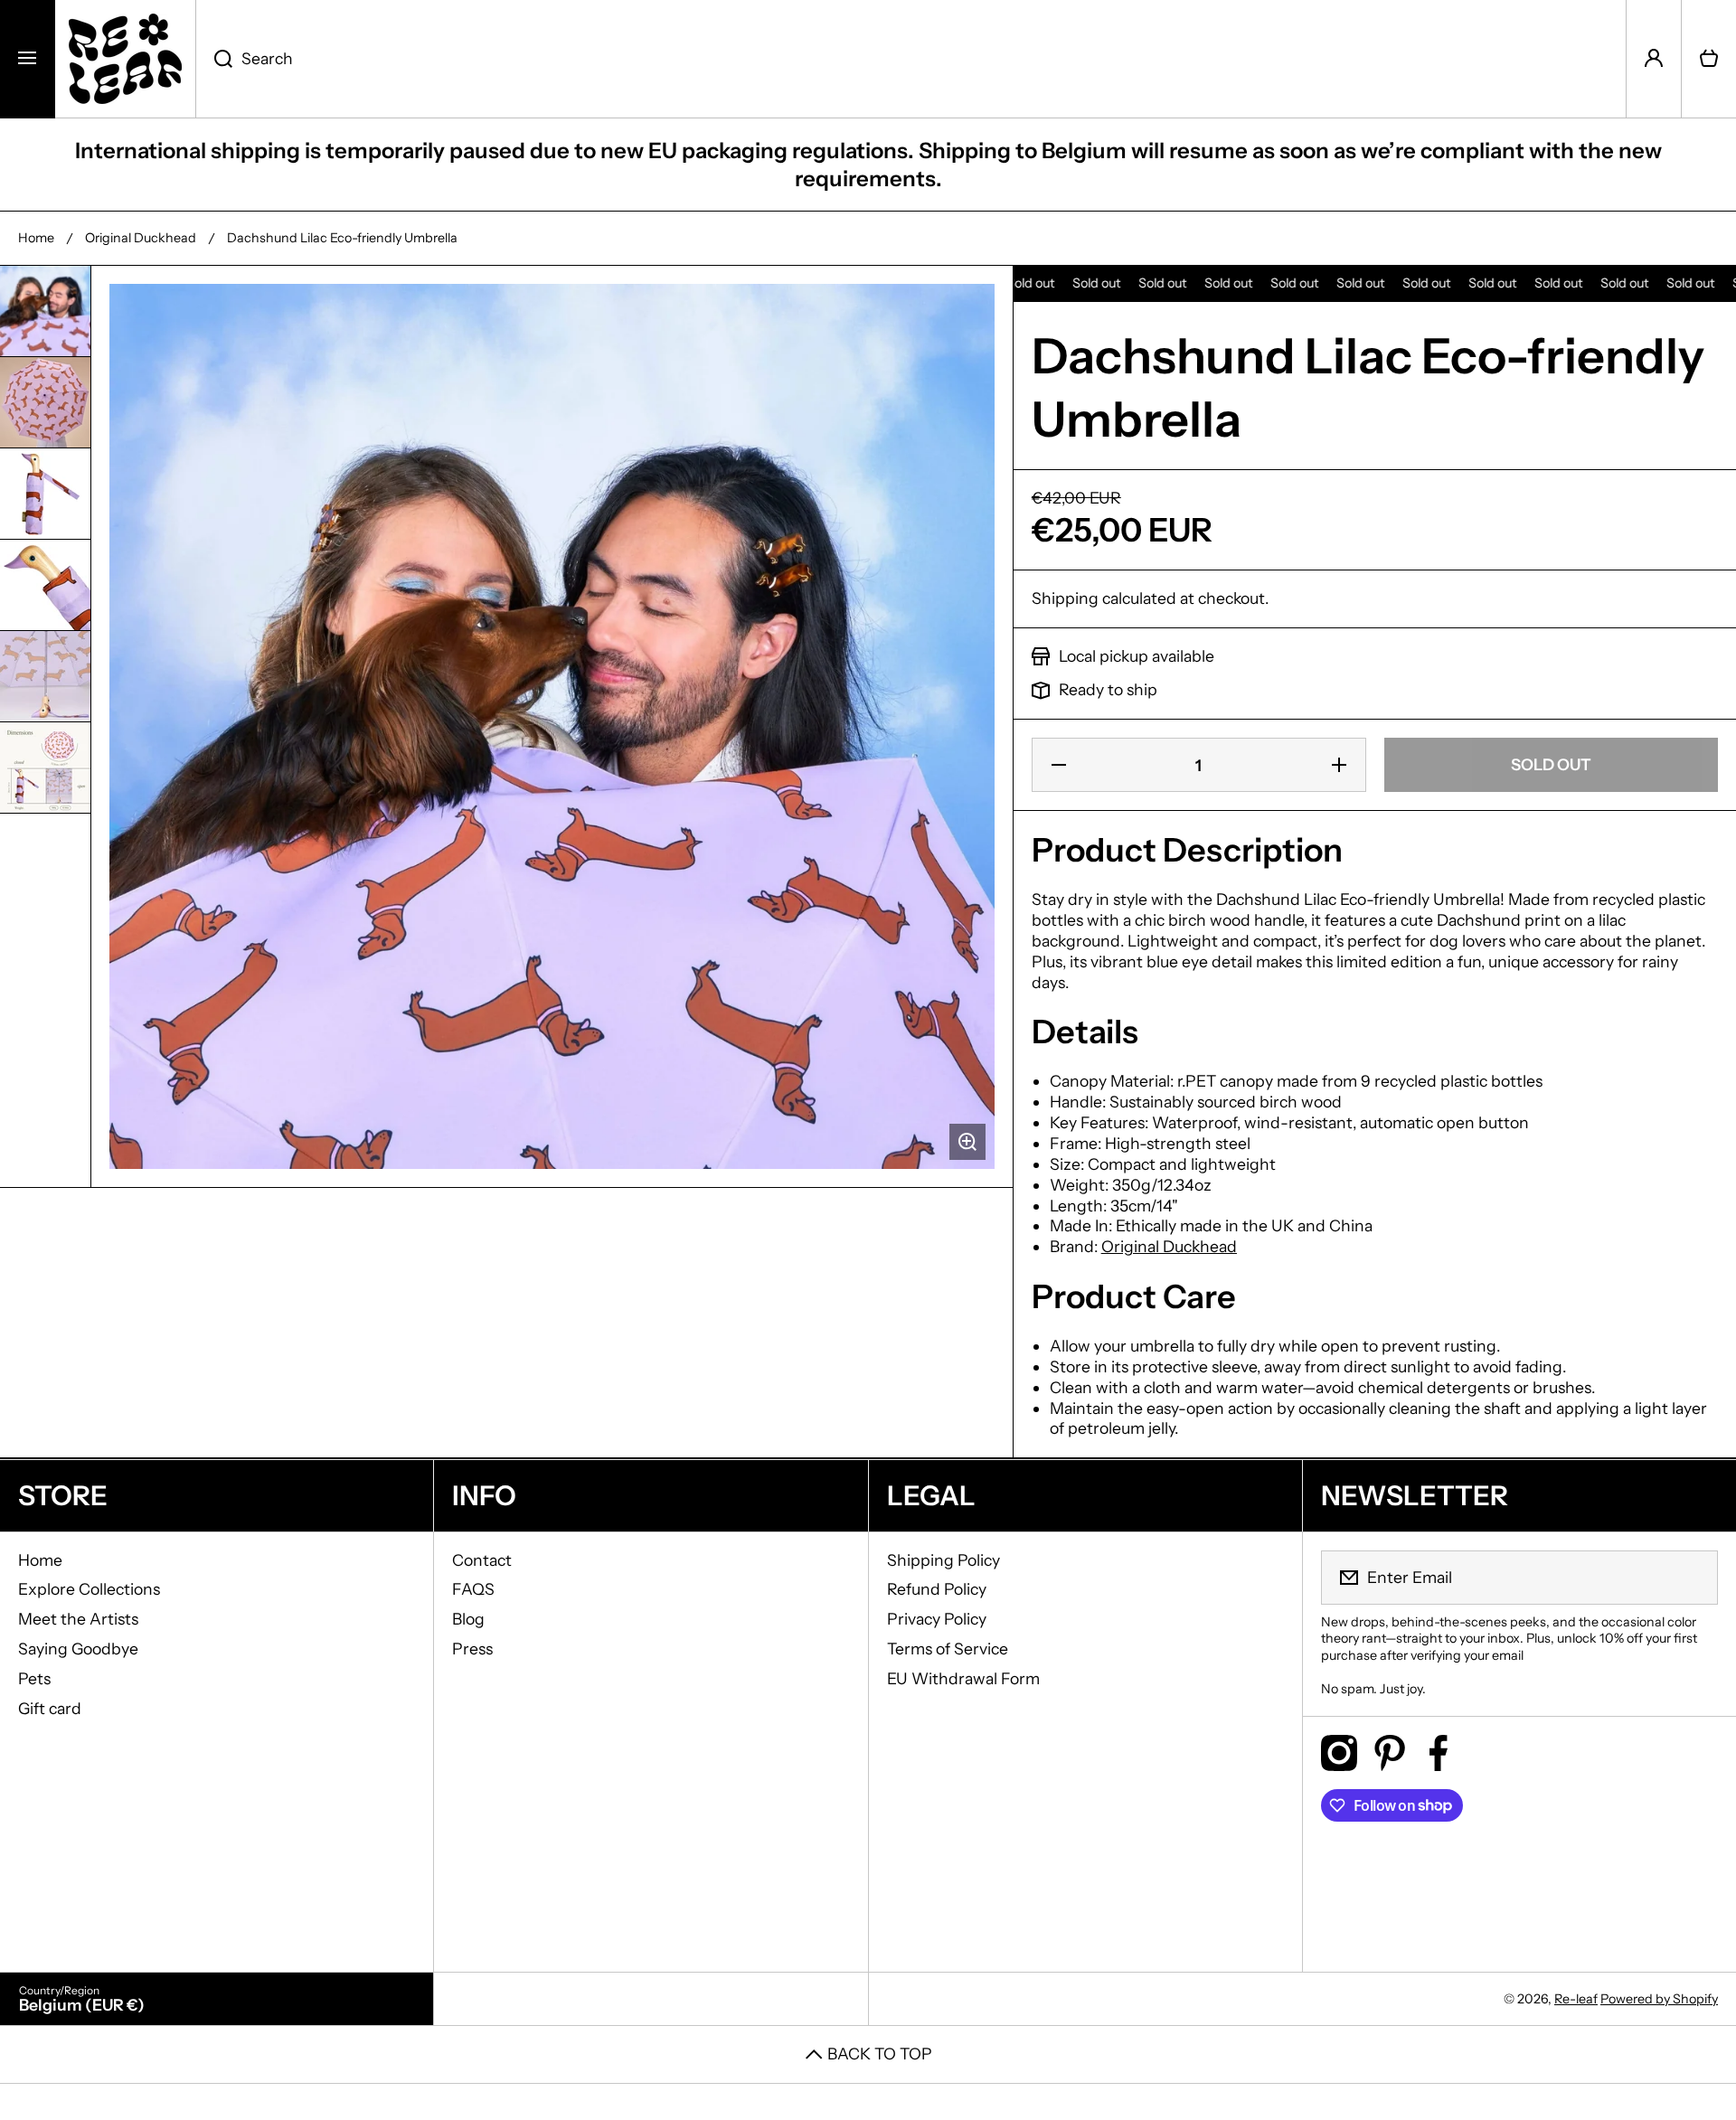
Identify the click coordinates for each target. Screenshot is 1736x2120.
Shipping (1065, 598)
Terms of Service (948, 1649)
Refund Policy (937, 1589)
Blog (468, 1619)
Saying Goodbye (78, 1649)
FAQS (473, 1589)
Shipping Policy (943, 1560)
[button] (1709, 59)
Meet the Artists (78, 1619)
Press (472, 1649)
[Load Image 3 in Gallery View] (45, 494)
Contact (482, 1560)
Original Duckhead (141, 238)
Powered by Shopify (1659, 1999)
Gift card (50, 1708)
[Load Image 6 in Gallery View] (45, 768)
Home (36, 238)
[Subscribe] (1693, 1578)
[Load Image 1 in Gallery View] (45, 311)
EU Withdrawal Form (963, 1678)
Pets (34, 1678)
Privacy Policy (937, 1619)
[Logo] (125, 59)
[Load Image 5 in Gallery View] (45, 676)
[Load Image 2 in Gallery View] (45, 402)
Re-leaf (1576, 1999)
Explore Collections (89, 1589)
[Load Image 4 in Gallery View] (45, 585)
